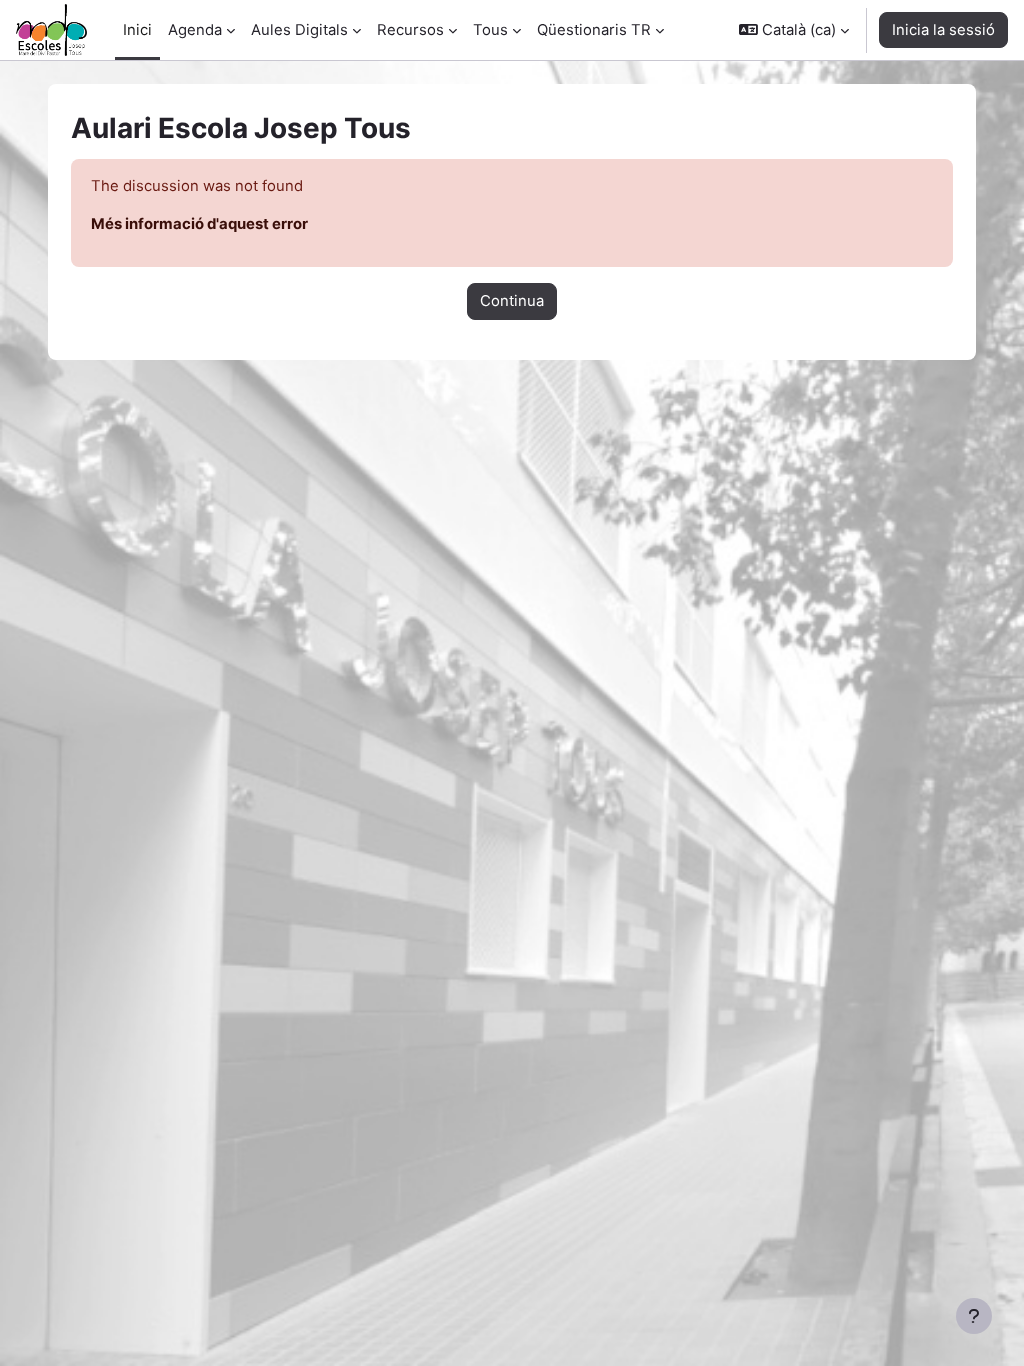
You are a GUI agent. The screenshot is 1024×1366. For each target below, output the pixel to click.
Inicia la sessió (943, 30)
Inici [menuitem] (137, 30)
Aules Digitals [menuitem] (299, 30)
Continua (512, 301)
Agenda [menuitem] (195, 30)
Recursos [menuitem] (410, 30)
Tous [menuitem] (490, 30)
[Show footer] (974, 1316)
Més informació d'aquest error (199, 224)
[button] (794, 30)
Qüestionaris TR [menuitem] (594, 30)
